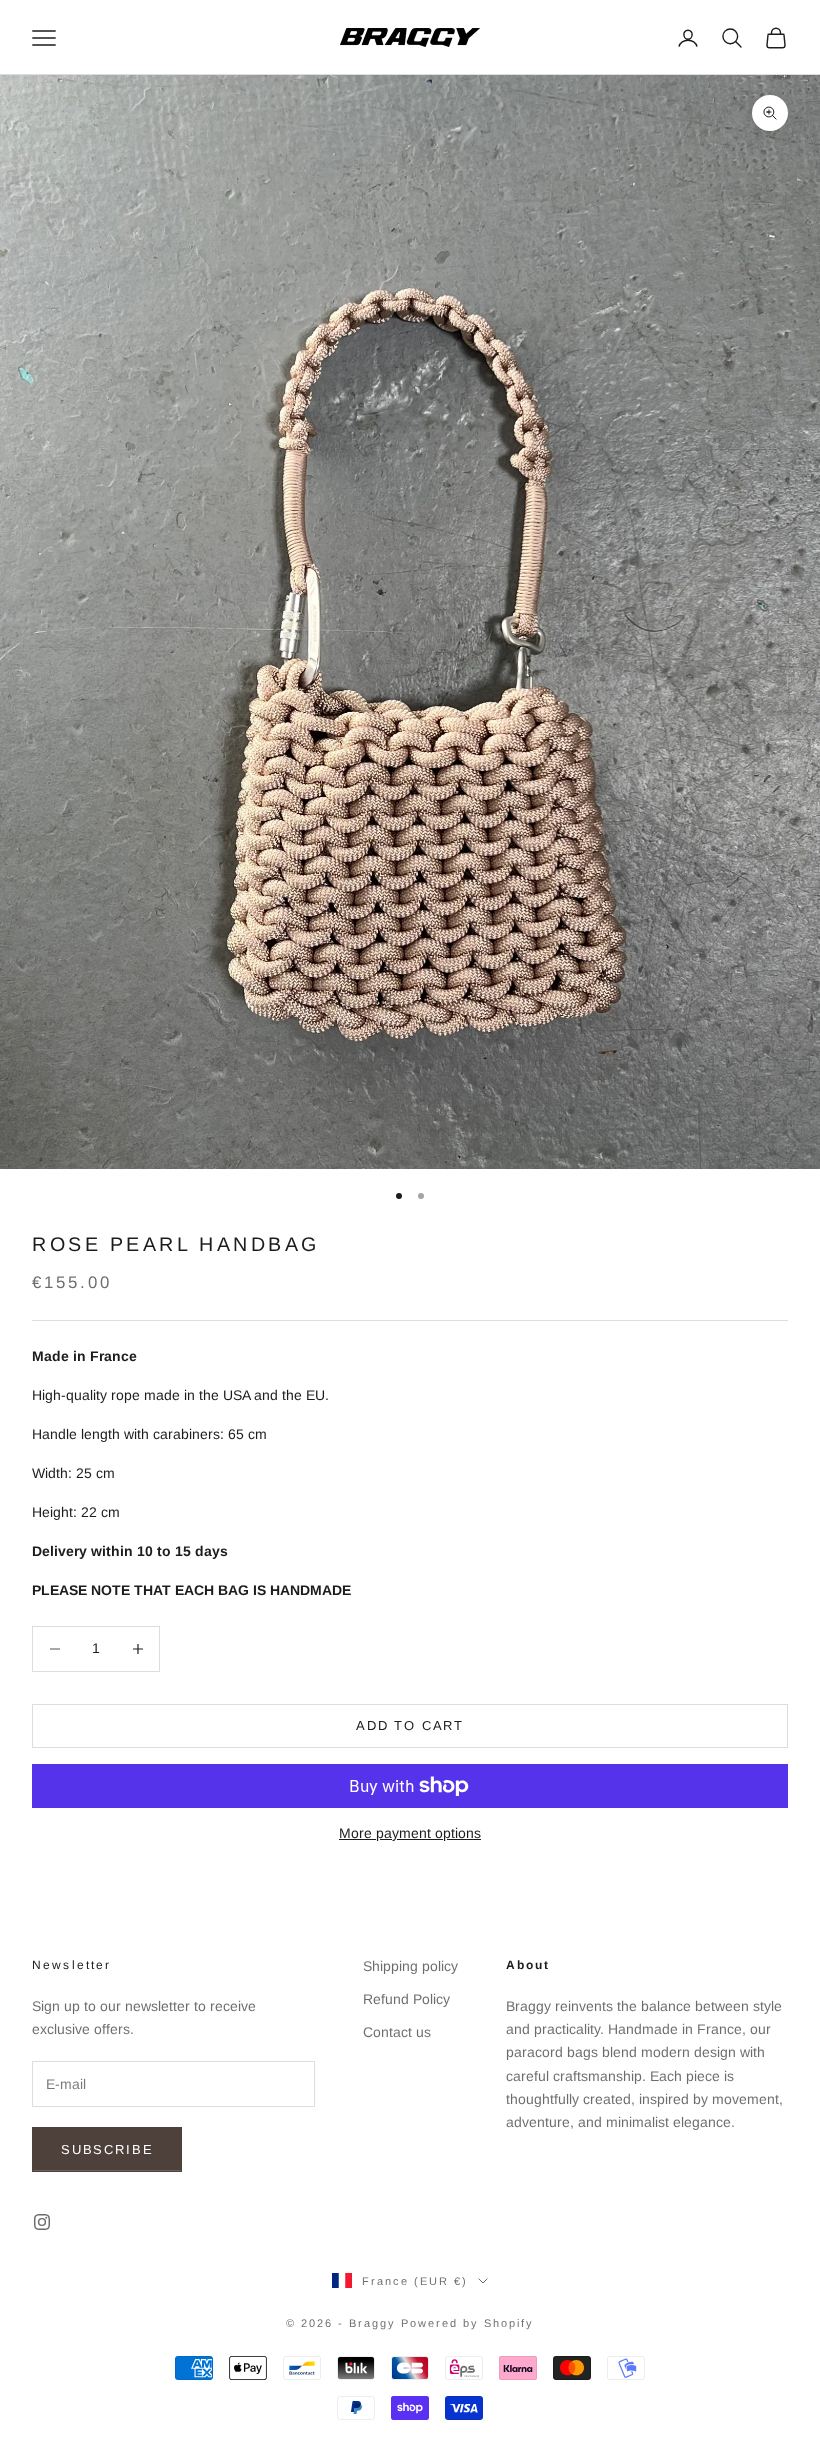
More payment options (410, 1833)
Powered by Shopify (467, 2323)
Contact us (397, 2032)
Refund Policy (406, 1999)
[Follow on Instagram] (42, 2222)
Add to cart (410, 1725)
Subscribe (107, 2149)
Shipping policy (410, 1966)
